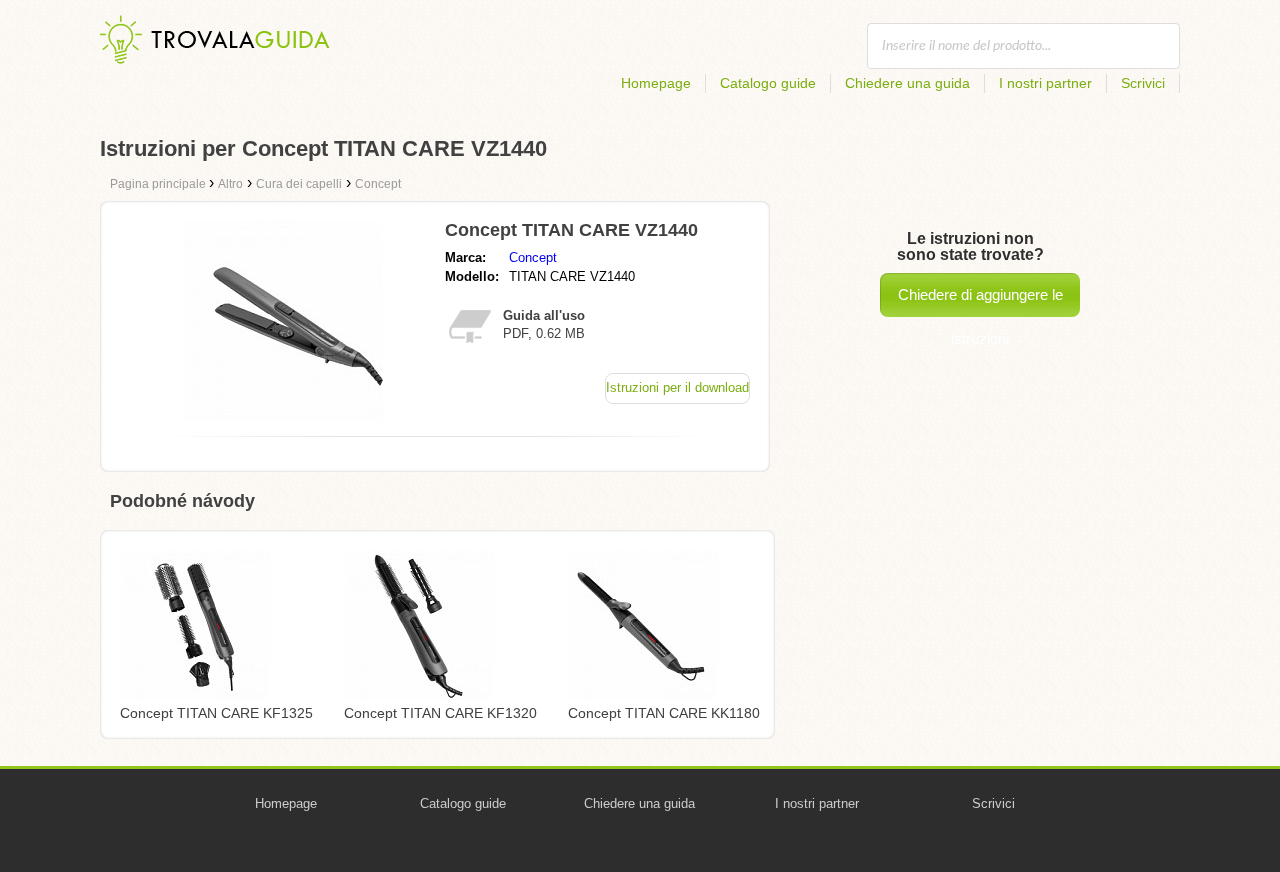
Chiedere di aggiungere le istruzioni (980, 301)
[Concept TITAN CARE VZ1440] (283, 415)
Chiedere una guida (907, 83)
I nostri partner (1045, 83)
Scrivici (1143, 83)
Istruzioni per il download (677, 387)
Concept (533, 257)
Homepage (656, 83)
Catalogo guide (768, 83)
